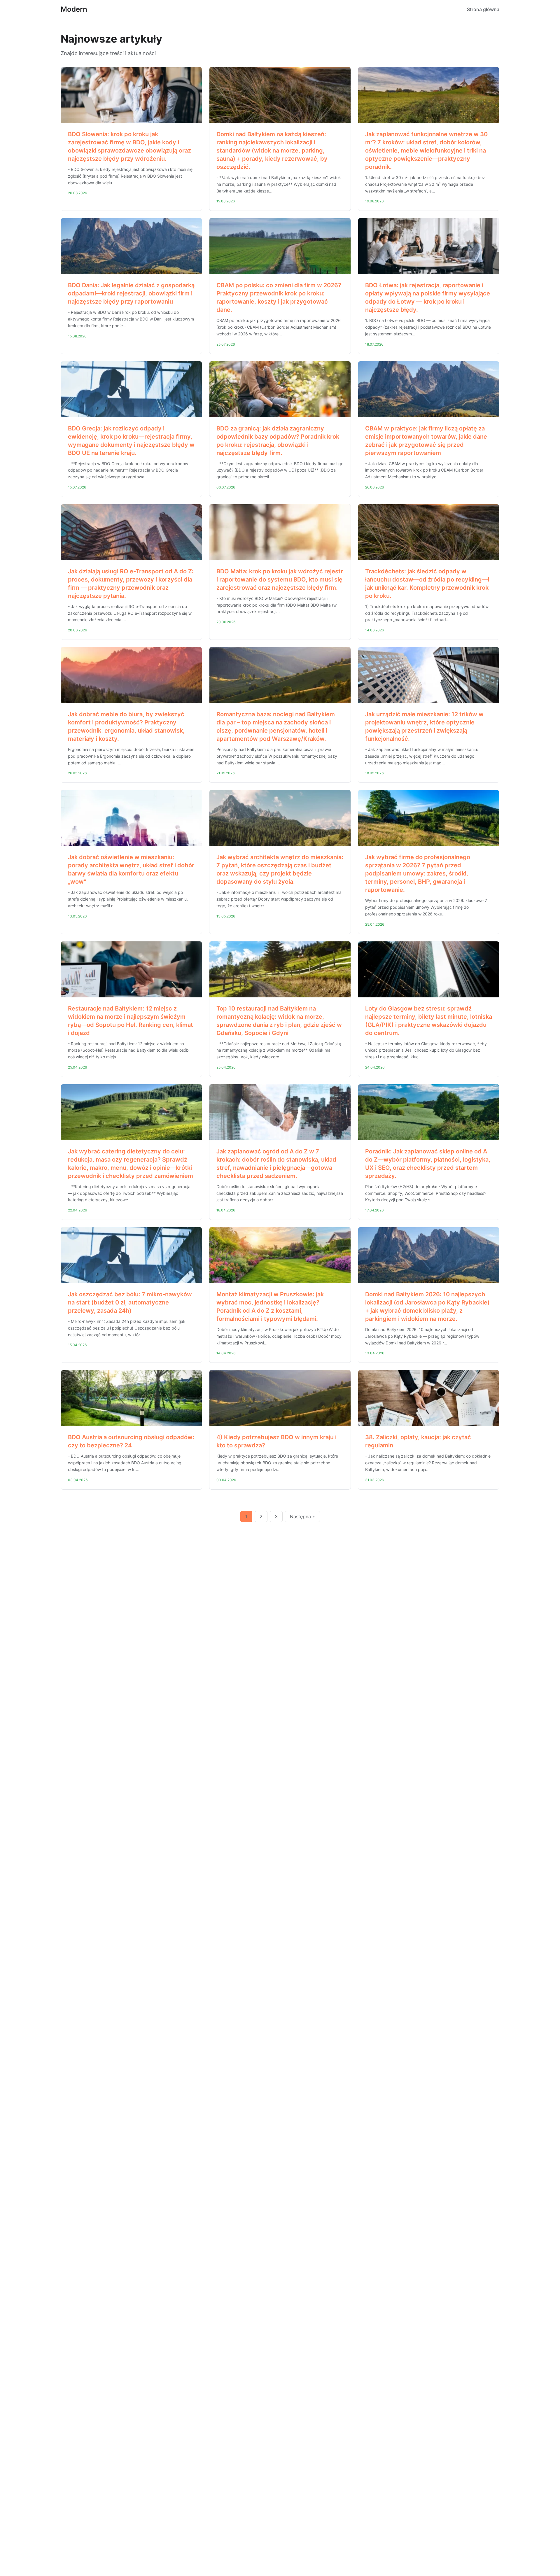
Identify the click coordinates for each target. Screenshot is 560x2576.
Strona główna (483, 9)
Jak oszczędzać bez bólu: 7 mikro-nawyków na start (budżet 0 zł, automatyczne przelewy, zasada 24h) (130, 1302)
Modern (74, 9)
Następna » (302, 1516)
